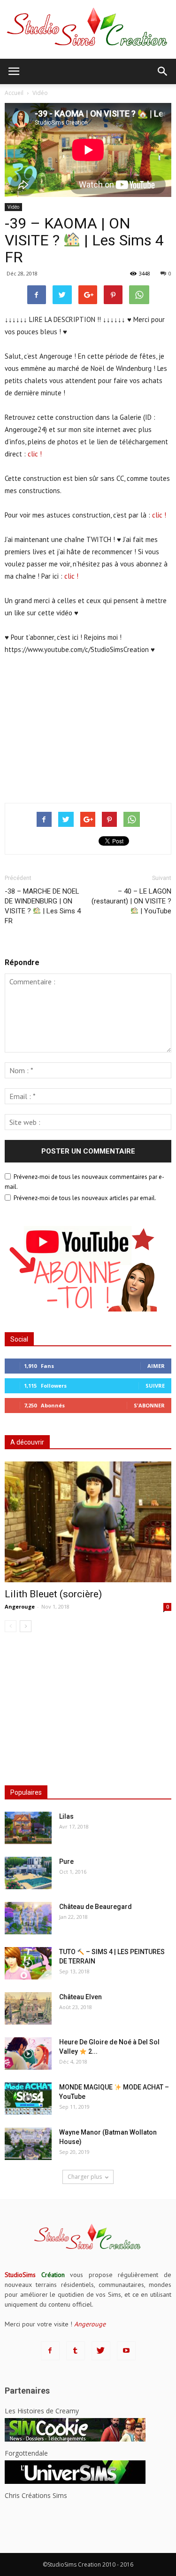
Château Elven (80, 1997)
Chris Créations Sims (36, 2495)
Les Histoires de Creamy (42, 2411)
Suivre (155, 1386)
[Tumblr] (76, 2351)
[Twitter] (101, 2351)
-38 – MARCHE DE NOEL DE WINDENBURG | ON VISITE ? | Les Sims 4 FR (43, 906)
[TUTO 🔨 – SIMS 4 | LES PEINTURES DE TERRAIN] (28, 1963)
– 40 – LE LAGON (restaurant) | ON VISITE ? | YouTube (131, 901)
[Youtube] (126, 2351)
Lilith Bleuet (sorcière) (53, 1594)
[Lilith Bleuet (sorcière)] (88, 1522)
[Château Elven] (28, 2008)
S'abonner (149, 1405)
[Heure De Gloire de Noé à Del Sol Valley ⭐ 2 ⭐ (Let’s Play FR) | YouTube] (28, 2054)
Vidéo (13, 207)
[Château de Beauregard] (28, 1918)
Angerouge (20, 1606)
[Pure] (28, 1873)
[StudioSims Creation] (88, 29)
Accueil (14, 93)
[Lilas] (28, 1828)
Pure (66, 1861)
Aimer (156, 1366)
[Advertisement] (88, 727)
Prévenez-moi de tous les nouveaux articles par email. (85, 1198)
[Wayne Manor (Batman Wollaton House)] (28, 2144)
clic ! (35, 454)
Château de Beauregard (96, 1907)
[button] (163, 71)
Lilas (66, 1816)
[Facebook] (50, 2351)
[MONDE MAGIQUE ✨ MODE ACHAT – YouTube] (28, 2099)
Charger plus (85, 2177)
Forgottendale (26, 2453)
